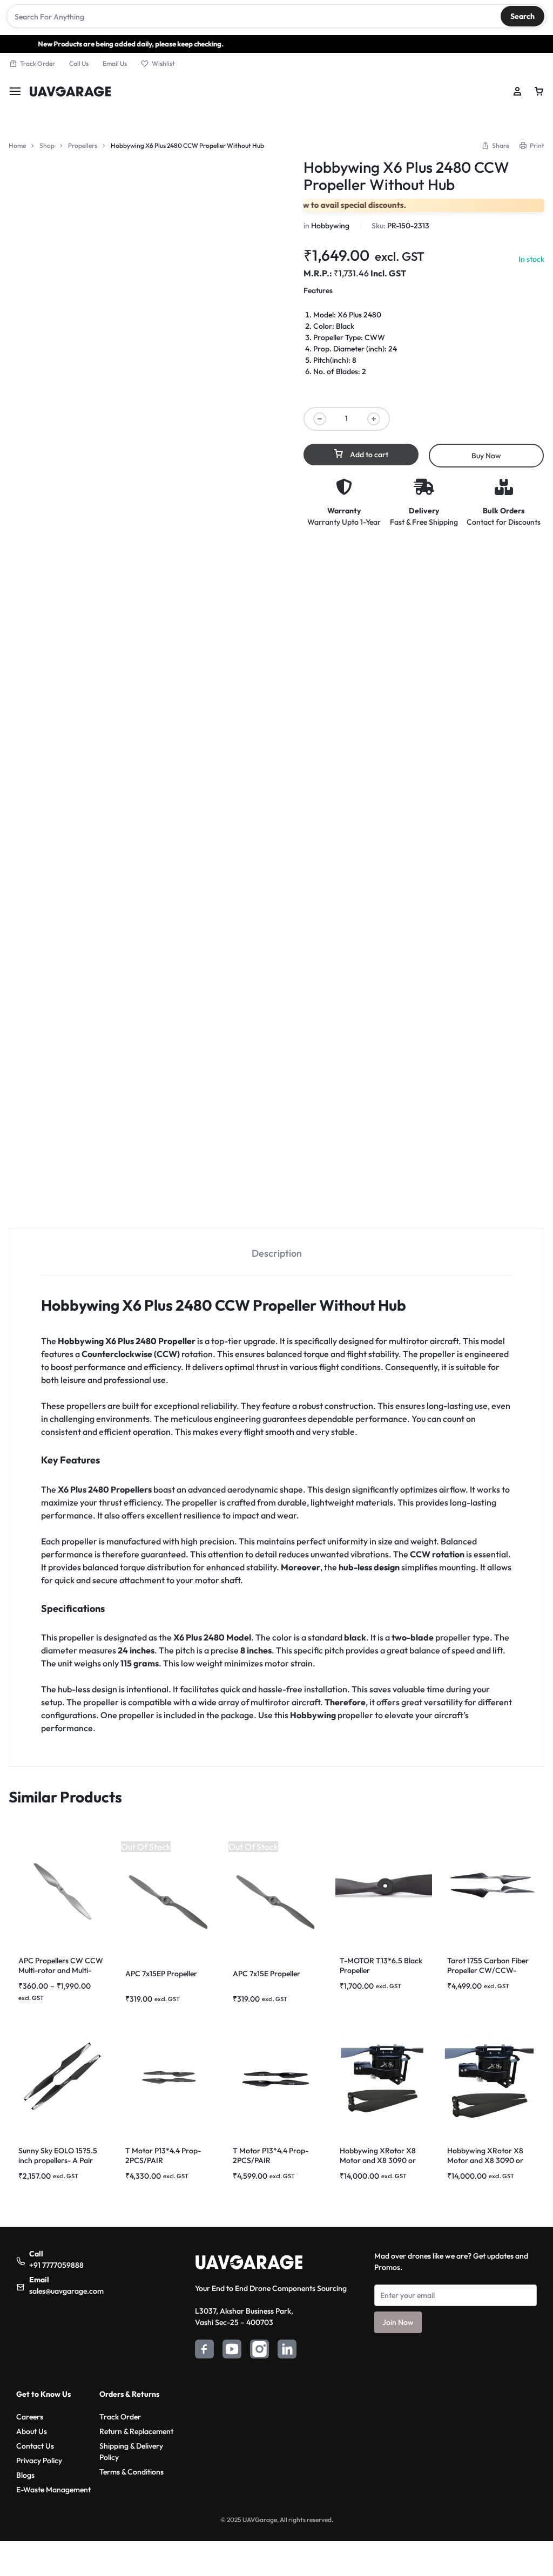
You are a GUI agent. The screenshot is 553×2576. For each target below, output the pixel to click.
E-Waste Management (53, 2490)
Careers (30, 2417)
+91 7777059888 (56, 2265)
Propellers (83, 145)
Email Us (115, 63)
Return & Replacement (136, 2431)
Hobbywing (330, 226)
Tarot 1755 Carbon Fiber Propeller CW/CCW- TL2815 (488, 1970)
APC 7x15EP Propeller (161, 1974)
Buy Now (486, 456)
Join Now (398, 2322)
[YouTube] (232, 2351)
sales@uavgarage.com (66, 2291)
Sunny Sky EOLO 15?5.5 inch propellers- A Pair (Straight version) (58, 2160)
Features (318, 290)
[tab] (276, 1252)
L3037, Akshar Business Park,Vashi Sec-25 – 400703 (244, 2317)
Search (522, 16)
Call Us (79, 63)
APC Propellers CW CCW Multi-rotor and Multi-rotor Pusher (61, 1970)
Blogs (25, 2475)
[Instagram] (259, 2351)
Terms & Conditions (131, 2472)
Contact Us (35, 2446)
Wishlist (163, 63)
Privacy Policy (39, 2460)
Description (277, 1253)
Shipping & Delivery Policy (131, 2452)
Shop (47, 145)
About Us (32, 2431)
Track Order (38, 63)
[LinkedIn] (287, 2351)
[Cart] (539, 91)
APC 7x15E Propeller (267, 1974)
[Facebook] (204, 2351)
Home (17, 145)
